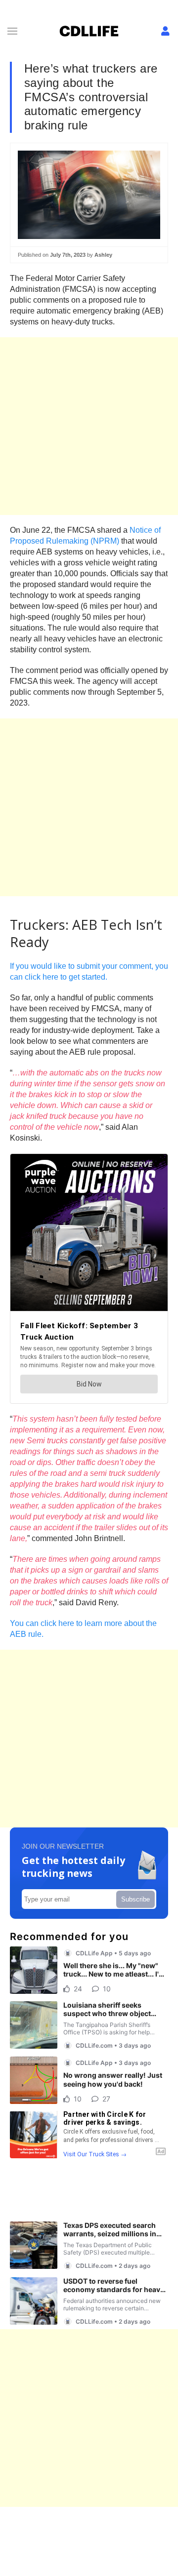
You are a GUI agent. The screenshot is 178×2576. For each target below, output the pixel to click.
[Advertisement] (89, 426)
